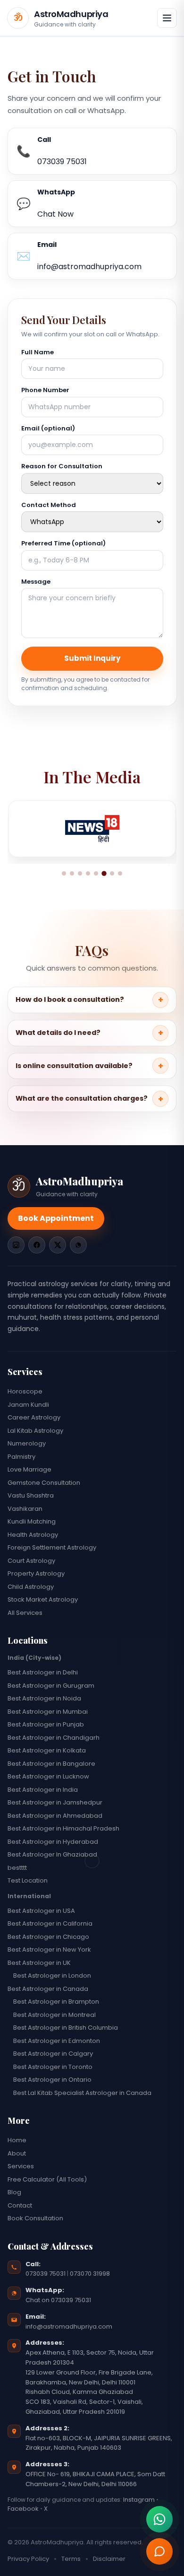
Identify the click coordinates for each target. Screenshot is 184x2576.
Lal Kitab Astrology (35, 1431)
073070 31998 (90, 2274)
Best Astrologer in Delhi (43, 1672)
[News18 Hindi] (92, 829)
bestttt (17, 1868)
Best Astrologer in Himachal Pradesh (63, 1828)
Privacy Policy (28, 2559)
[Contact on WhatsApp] (159, 2519)
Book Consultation (35, 2218)
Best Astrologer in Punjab (46, 1724)
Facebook (23, 2509)
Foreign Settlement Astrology (52, 1547)
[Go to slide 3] (80, 873)
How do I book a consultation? (70, 999)
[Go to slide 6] (104, 874)
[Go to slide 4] (88, 873)
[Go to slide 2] (72, 873)
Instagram (138, 2500)
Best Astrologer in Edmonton (57, 2041)
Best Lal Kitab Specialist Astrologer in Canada (82, 2093)
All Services (25, 1613)
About (17, 2153)
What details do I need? (58, 1033)
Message (36, 582)
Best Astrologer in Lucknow (48, 1776)
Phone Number (45, 390)
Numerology (27, 1443)
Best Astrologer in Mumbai (48, 1712)
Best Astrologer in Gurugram (51, 1686)
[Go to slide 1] (64, 873)
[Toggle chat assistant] (159, 2551)
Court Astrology (31, 1561)
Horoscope (25, 1391)
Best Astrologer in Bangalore (51, 1764)
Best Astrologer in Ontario (52, 2080)
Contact (20, 2205)
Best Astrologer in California (50, 1923)
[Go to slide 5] (96, 873)
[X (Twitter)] (58, 1245)
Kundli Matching (32, 1521)
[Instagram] (16, 1245)
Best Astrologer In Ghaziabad (52, 1854)
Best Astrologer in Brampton (56, 2002)
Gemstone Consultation (44, 1483)
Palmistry (21, 1457)
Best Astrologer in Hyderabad (53, 1842)
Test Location (28, 1880)
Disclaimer (109, 2559)
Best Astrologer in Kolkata (47, 1750)
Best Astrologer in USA (41, 1911)
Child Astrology (31, 1587)
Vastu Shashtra (31, 1495)
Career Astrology (34, 1417)
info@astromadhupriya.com (69, 2326)
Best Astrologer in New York (49, 1950)
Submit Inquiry (92, 658)
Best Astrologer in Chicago (48, 1937)
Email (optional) (48, 428)
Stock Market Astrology (43, 1599)
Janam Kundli (28, 1405)
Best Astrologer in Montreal (54, 2015)
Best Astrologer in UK (39, 1963)
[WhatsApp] (78, 1245)
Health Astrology (33, 1535)
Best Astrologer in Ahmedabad (55, 1816)
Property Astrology (36, 1573)
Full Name (38, 352)
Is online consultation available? (74, 1066)
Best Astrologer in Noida (44, 1698)
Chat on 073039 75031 (58, 2300)
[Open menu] (167, 18)
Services (21, 2166)
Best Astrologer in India (43, 1790)
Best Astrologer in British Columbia (66, 2028)
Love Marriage (29, 1469)
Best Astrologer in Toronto (53, 2067)
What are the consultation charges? (82, 1098)
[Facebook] (37, 1245)
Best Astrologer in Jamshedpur (55, 1802)
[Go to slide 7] (112, 873)
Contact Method (49, 505)
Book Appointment (56, 1218)
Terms (71, 2559)
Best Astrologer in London (52, 1976)
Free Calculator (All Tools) (47, 2179)
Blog (14, 2192)
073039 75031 (46, 2274)
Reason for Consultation (62, 466)
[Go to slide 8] (120, 873)
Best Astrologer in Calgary (53, 2054)
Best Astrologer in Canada (48, 1989)
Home (17, 2140)
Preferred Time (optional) (63, 543)
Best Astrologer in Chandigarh (54, 1738)
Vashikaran (25, 1509)
